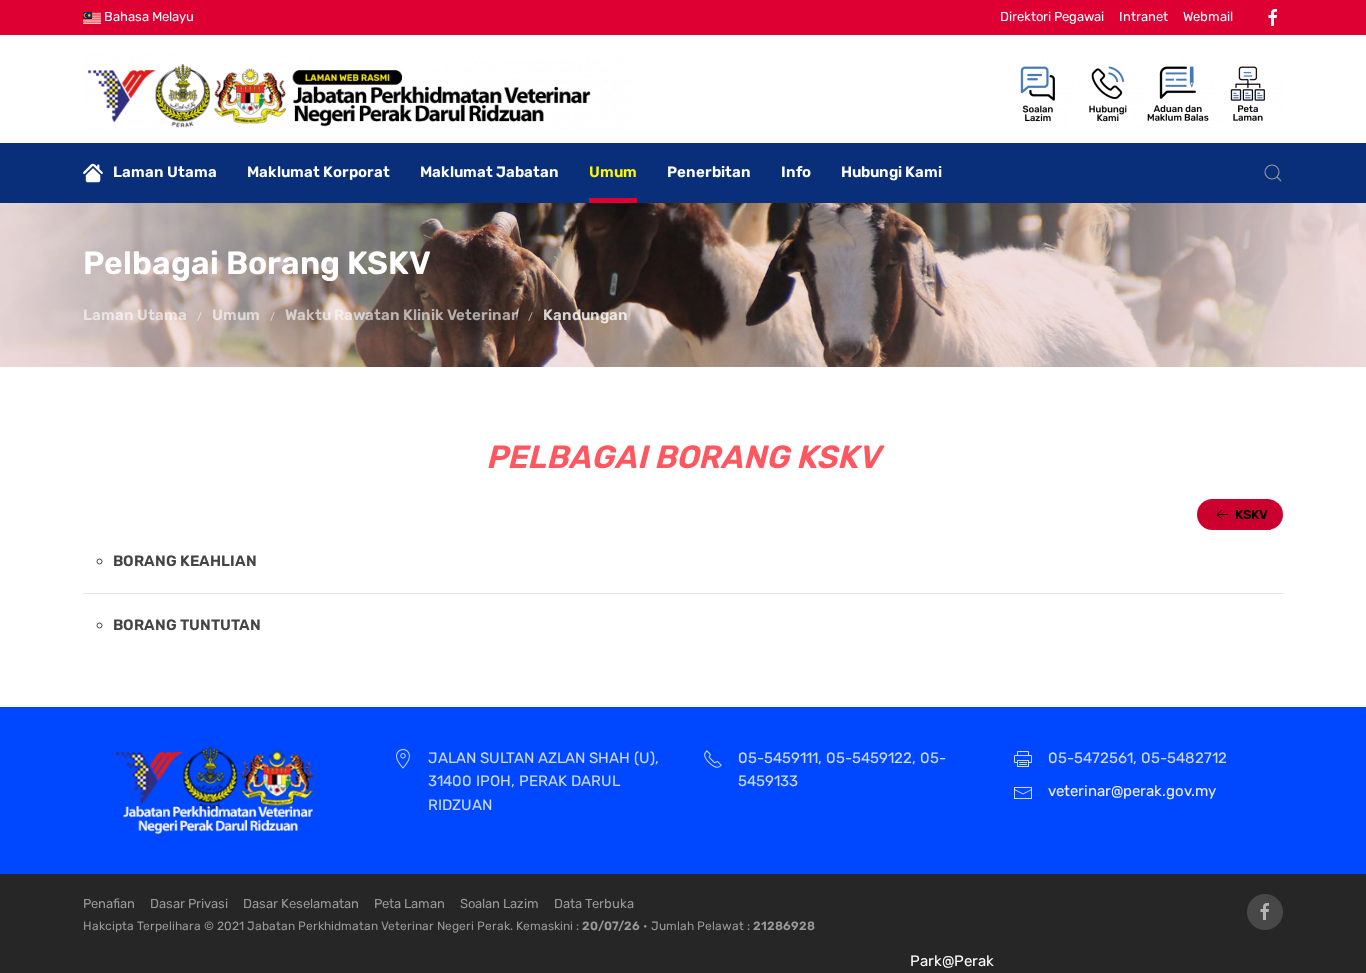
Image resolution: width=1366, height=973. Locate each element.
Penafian (109, 903)
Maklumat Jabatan (489, 172)
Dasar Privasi (189, 903)
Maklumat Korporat (318, 172)
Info (796, 172)
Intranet (1143, 16)
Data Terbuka (594, 903)
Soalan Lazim (499, 903)
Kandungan (585, 315)
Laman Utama (165, 172)
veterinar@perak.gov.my (1132, 791)
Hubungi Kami (891, 172)
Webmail (1208, 16)
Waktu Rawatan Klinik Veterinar (401, 315)
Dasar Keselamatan (301, 903)
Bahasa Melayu (147, 16)
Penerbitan (709, 172)
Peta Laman (409, 903)
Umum (613, 172)
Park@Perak (952, 961)
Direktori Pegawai (1052, 16)
